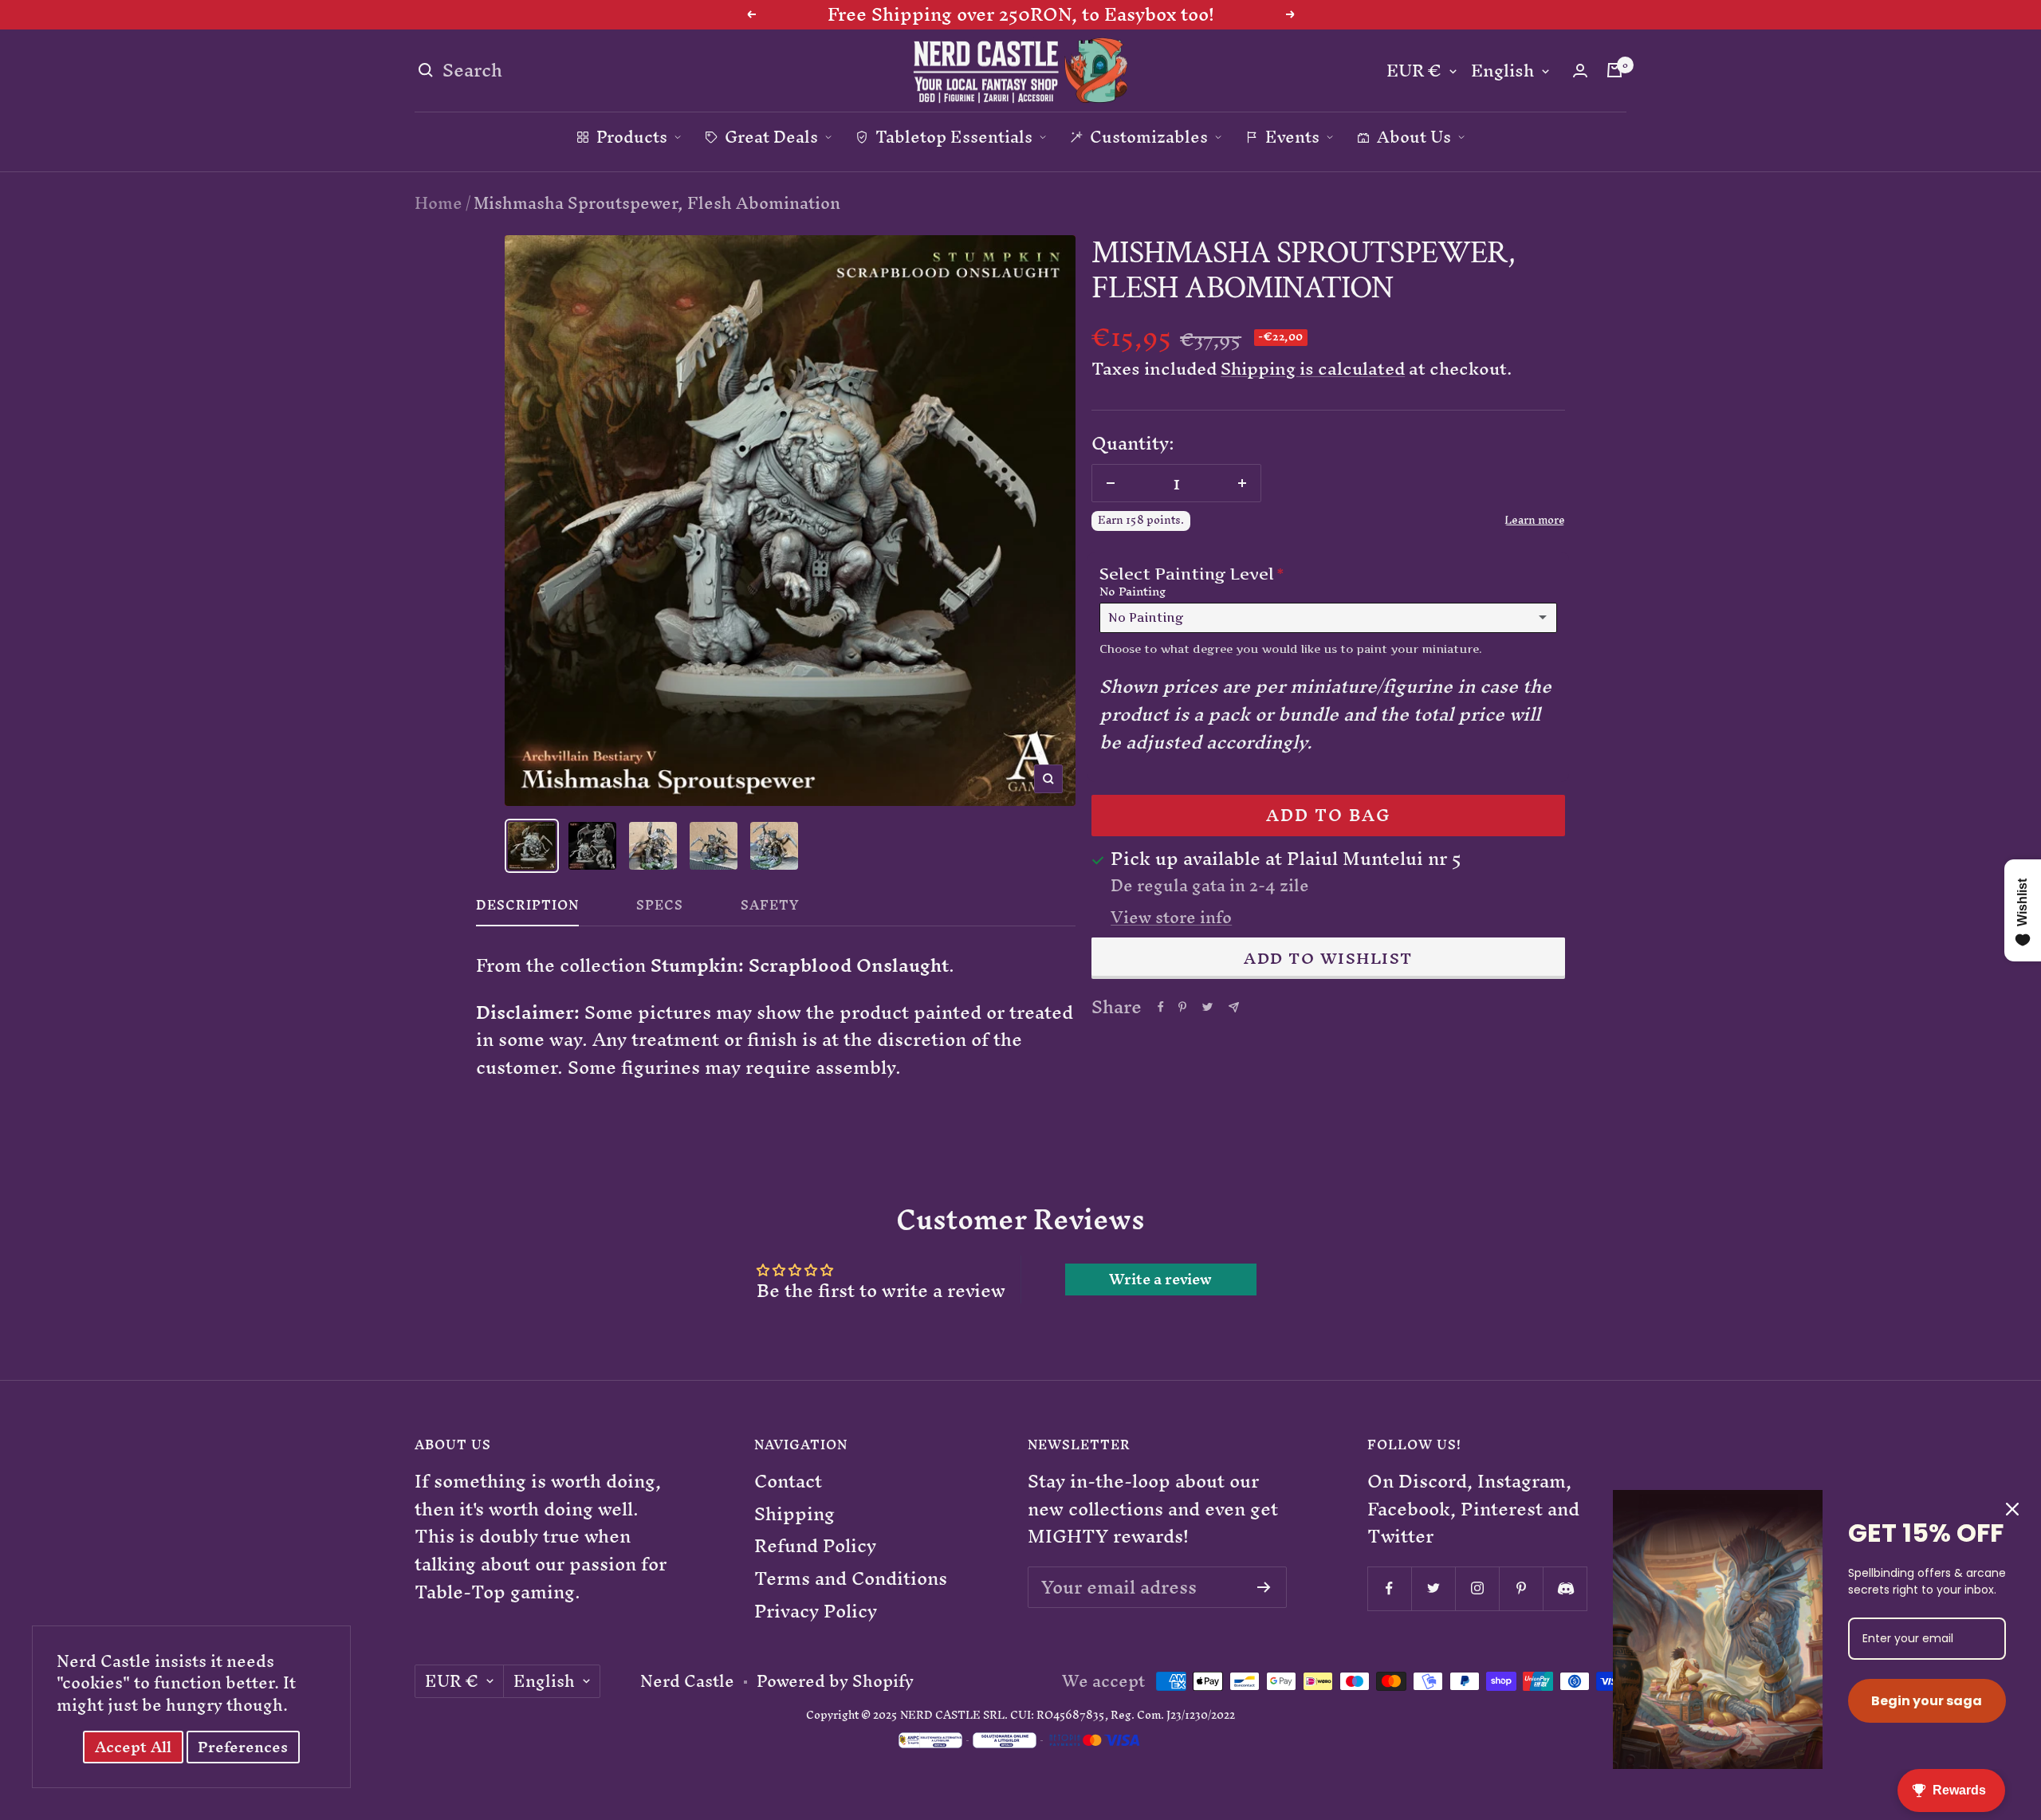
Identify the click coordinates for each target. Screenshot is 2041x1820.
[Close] (2012, 1509)
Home (438, 203)
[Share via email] (1234, 1007)
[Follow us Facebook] (1389, 1588)
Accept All (133, 1747)
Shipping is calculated (1313, 369)
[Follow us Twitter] (1433, 1588)
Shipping (794, 1514)
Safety (770, 909)
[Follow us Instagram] (1477, 1588)
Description (527, 909)
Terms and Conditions (851, 1579)
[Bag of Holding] (1614, 70)
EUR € (1414, 71)
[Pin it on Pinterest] (1182, 1007)
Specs (660, 909)
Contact (788, 1482)
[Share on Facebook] (1161, 1007)
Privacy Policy (816, 1612)
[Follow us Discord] (1565, 1588)
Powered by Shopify (835, 1681)
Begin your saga (1927, 1701)
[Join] (1264, 1587)
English (1502, 71)
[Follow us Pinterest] (1521, 1588)
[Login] (1580, 71)
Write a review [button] (1160, 1280)
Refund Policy (815, 1546)
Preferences (243, 1747)
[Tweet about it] (1207, 1007)
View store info (1171, 918)
